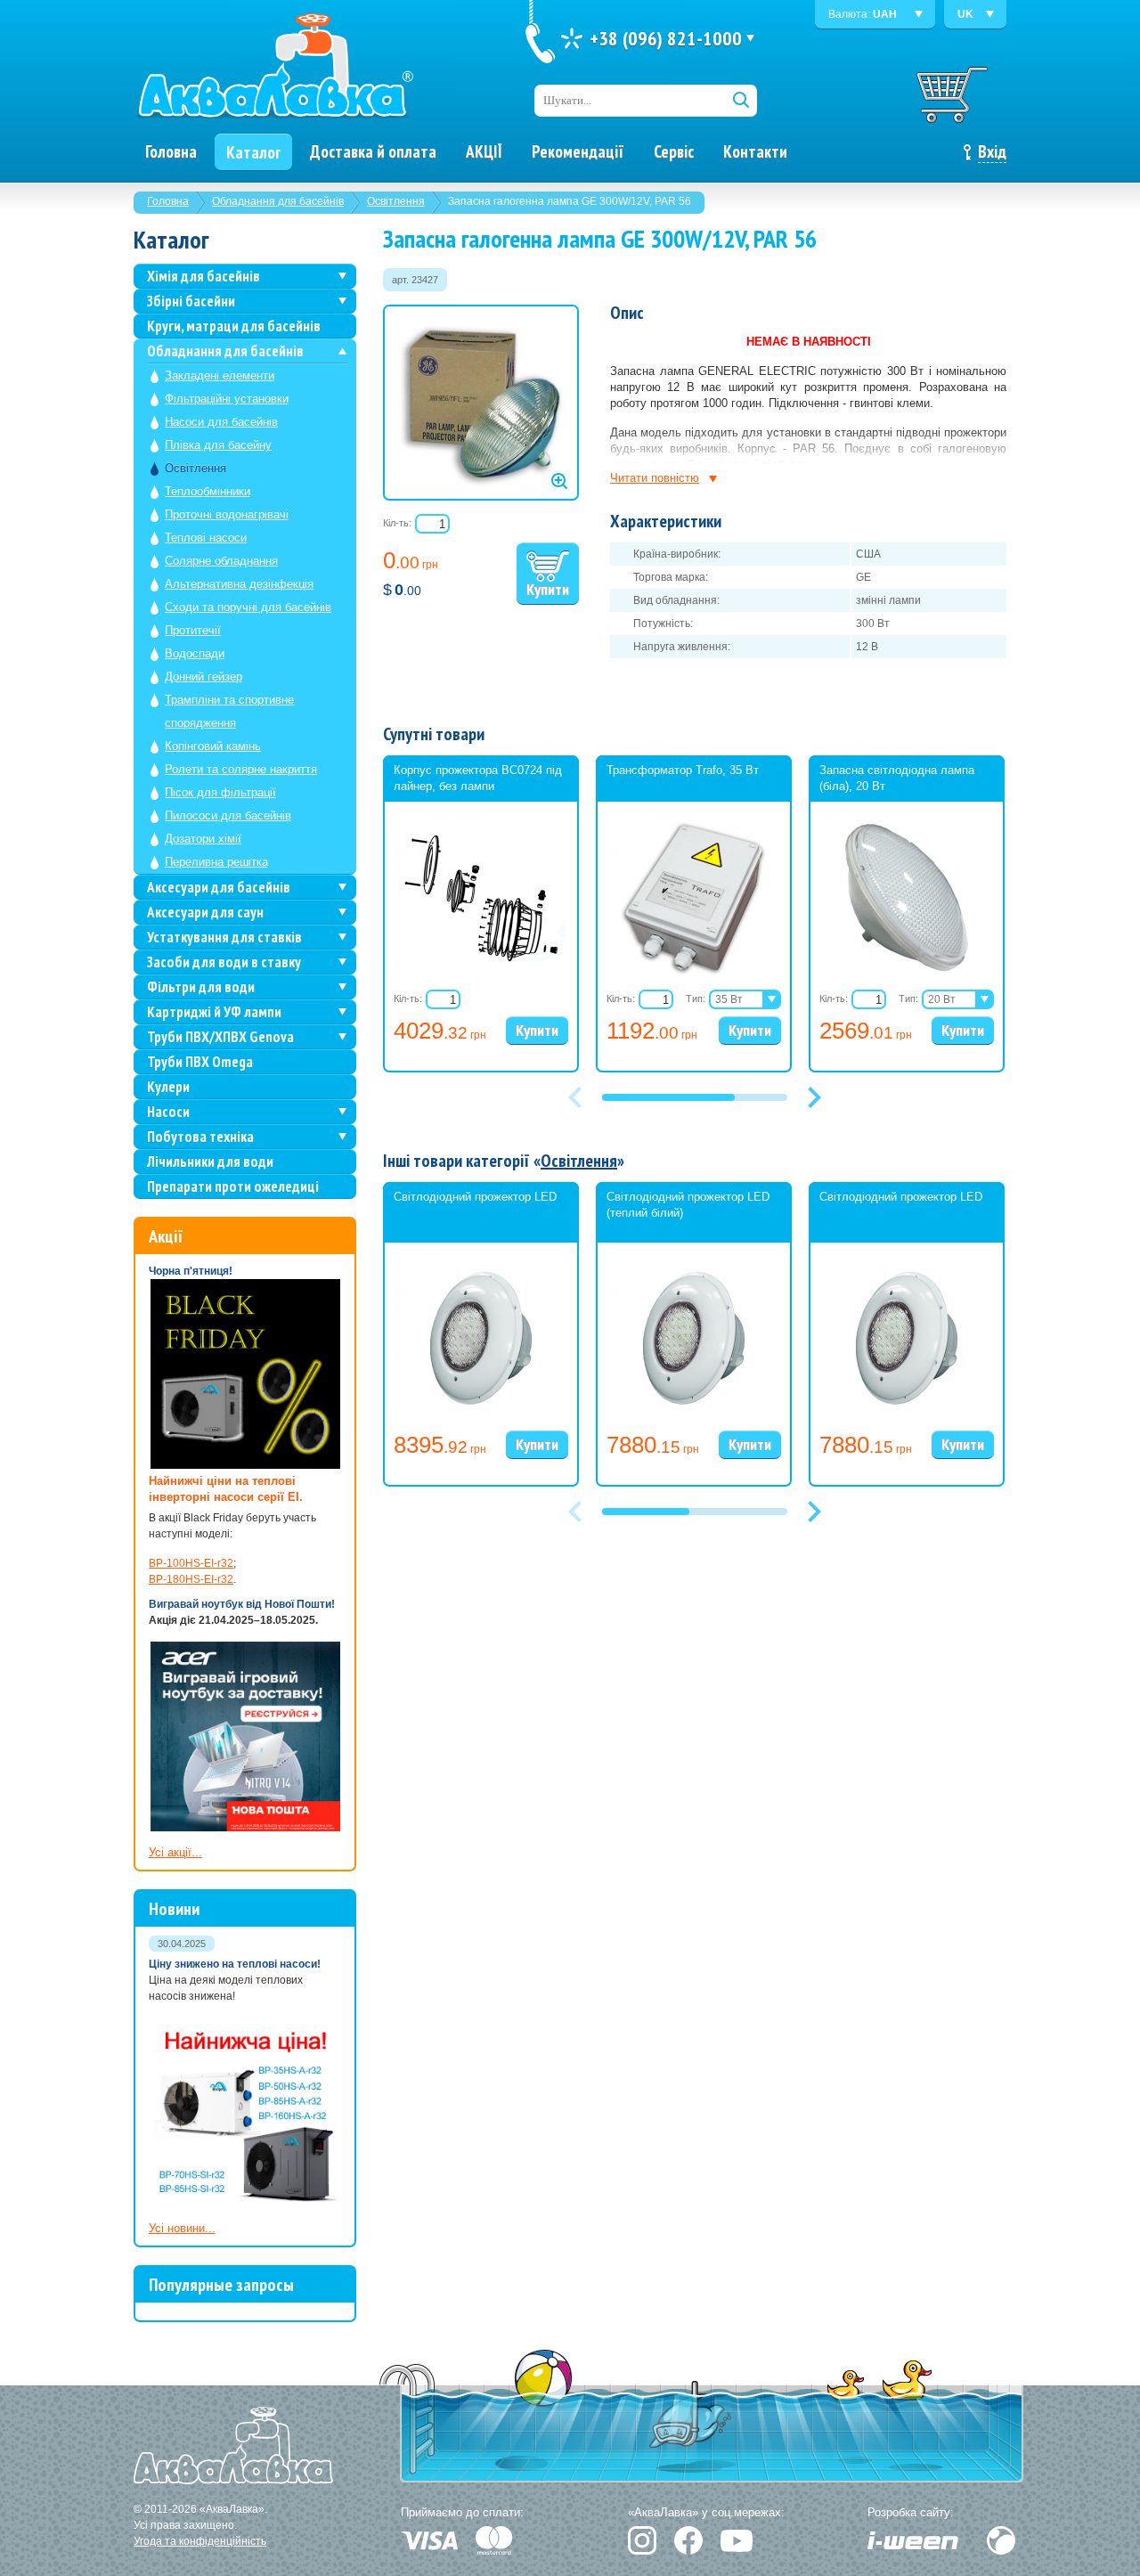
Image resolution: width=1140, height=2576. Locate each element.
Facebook (688, 2540)
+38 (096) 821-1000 (666, 38)
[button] (814, 1097)
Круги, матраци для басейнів (234, 326)
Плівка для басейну (218, 445)
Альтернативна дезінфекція (239, 584)
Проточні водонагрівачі (227, 514)
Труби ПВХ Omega (200, 1062)
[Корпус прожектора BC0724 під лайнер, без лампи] (481, 979)
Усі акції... (175, 1852)
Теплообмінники (208, 491)
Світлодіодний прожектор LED (475, 1197)
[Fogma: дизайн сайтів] (1001, 2540)
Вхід (992, 151)
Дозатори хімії (203, 839)
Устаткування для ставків (224, 937)
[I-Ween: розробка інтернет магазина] (913, 2540)
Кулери (168, 1087)
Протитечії (193, 630)
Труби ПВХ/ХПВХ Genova (220, 1037)
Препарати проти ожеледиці (233, 1186)
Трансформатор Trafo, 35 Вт (683, 770)
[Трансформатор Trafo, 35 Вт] (694, 979)
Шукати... (567, 100)
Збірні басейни (191, 301)
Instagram (642, 2540)
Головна (168, 201)
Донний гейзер (204, 677)
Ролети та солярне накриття (241, 769)
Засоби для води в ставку (224, 962)
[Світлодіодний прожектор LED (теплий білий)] (694, 1420)
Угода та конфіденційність (200, 2541)
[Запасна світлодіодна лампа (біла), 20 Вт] (907, 979)
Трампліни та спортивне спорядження (229, 711)
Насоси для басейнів (221, 422)
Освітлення (396, 201)
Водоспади (195, 653)
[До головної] (274, 67)
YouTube (737, 2541)
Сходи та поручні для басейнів (248, 607)
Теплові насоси (206, 538)
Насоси (168, 1112)
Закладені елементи (220, 375)
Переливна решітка (216, 862)
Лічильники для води (210, 1162)
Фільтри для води (201, 987)
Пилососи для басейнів (228, 815)
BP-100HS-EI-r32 (191, 1563)
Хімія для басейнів (204, 276)
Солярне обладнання (221, 561)
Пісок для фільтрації (220, 792)
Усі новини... (182, 2228)
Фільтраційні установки (227, 399)
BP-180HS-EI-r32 (191, 1579)
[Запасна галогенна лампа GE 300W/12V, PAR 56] (481, 403)
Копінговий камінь (213, 746)
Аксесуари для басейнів (219, 887)
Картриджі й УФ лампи (214, 1012)
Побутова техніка (200, 1137)
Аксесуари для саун (205, 912)
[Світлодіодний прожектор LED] (481, 1420)
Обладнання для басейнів (278, 201)
